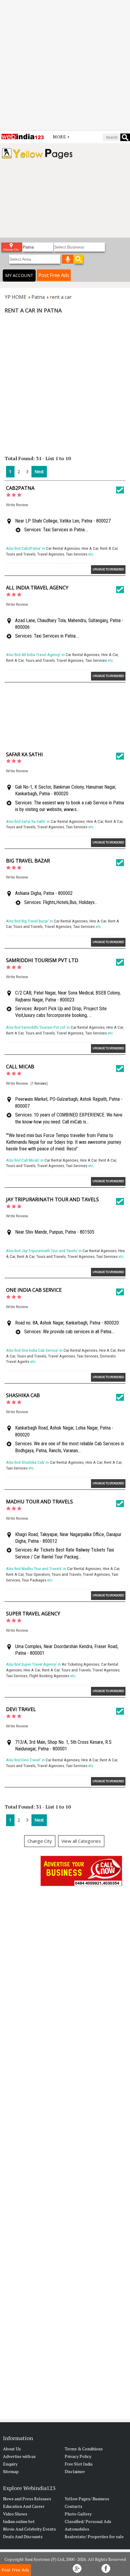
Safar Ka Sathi (24, 754)
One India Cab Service (34, 1290)
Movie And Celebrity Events (29, 2529)
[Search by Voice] (68, 259)
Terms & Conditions (84, 2449)
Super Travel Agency (33, 1614)
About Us (12, 2449)
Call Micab (20, 1067)
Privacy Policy (78, 2456)
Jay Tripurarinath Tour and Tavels (52, 1199)
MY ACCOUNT (19, 275)
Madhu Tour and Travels (39, 1502)
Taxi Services (77, 554)
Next (39, 472)
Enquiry (10, 2464)
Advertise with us (19, 2456)
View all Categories (81, 1841)
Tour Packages (34, 1580)
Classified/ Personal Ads (88, 2521)
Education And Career (24, 2506)
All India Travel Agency (37, 588)
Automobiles (77, 2529)
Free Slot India (79, 2464)
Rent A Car (109, 548)
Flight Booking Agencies (49, 1676)
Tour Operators (38, 1574)
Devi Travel (21, 1709)
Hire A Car (90, 548)
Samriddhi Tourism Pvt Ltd (42, 960)
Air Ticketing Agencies (80, 1664)
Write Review (17, 505)
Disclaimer (75, 2471)
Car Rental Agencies (63, 548)
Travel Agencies (51, 554)
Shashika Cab (23, 1395)
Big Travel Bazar (28, 861)
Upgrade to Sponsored (108, 569)
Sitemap (11, 2471)
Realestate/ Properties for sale (94, 2536)
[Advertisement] (65, 65)
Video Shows (15, 2514)
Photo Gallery (78, 2514)
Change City (40, 1841)
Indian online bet (19, 2521)
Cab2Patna (20, 488)
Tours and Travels (21, 554)
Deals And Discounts (23, 2536)
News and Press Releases (27, 2499)
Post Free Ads (54, 275)
